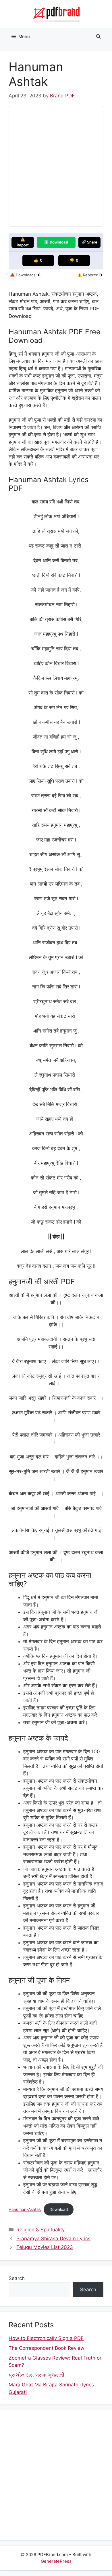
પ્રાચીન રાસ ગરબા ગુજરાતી (36, 2375)
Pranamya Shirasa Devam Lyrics (53, 2239)
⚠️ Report (23, 242)
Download (59, 2209)
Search (17, 2278)
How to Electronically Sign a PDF (46, 2338)
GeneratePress (56, 2561)
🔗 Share (89, 242)
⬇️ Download (56, 242)
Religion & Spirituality (40, 2230)
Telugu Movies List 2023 (45, 2247)
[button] (98, 37)
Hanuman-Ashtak (25, 2209)
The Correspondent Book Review (47, 2348)
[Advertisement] (56, 2475)
